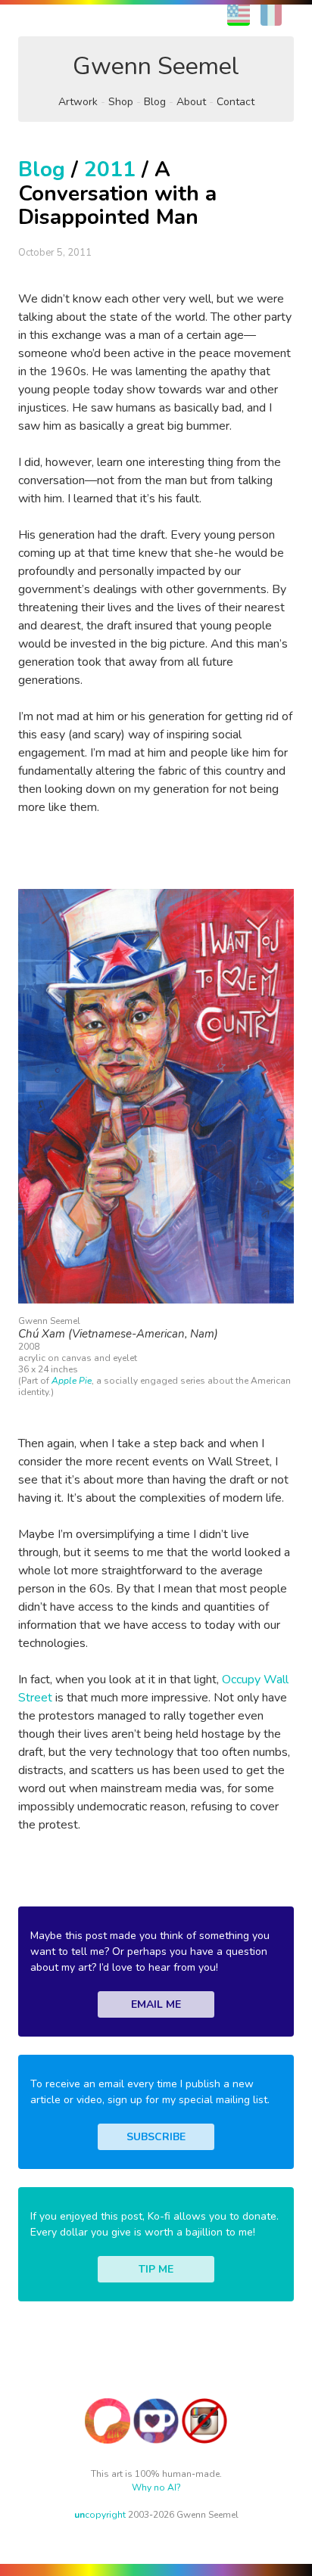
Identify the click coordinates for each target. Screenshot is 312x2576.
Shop (121, 102)
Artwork (78, 102)
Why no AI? (156, 2487)
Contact (236, 102)
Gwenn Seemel (156, 66)
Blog (155, 102)
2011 (110, 169)
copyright (100, 2515)
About (191, 102)
